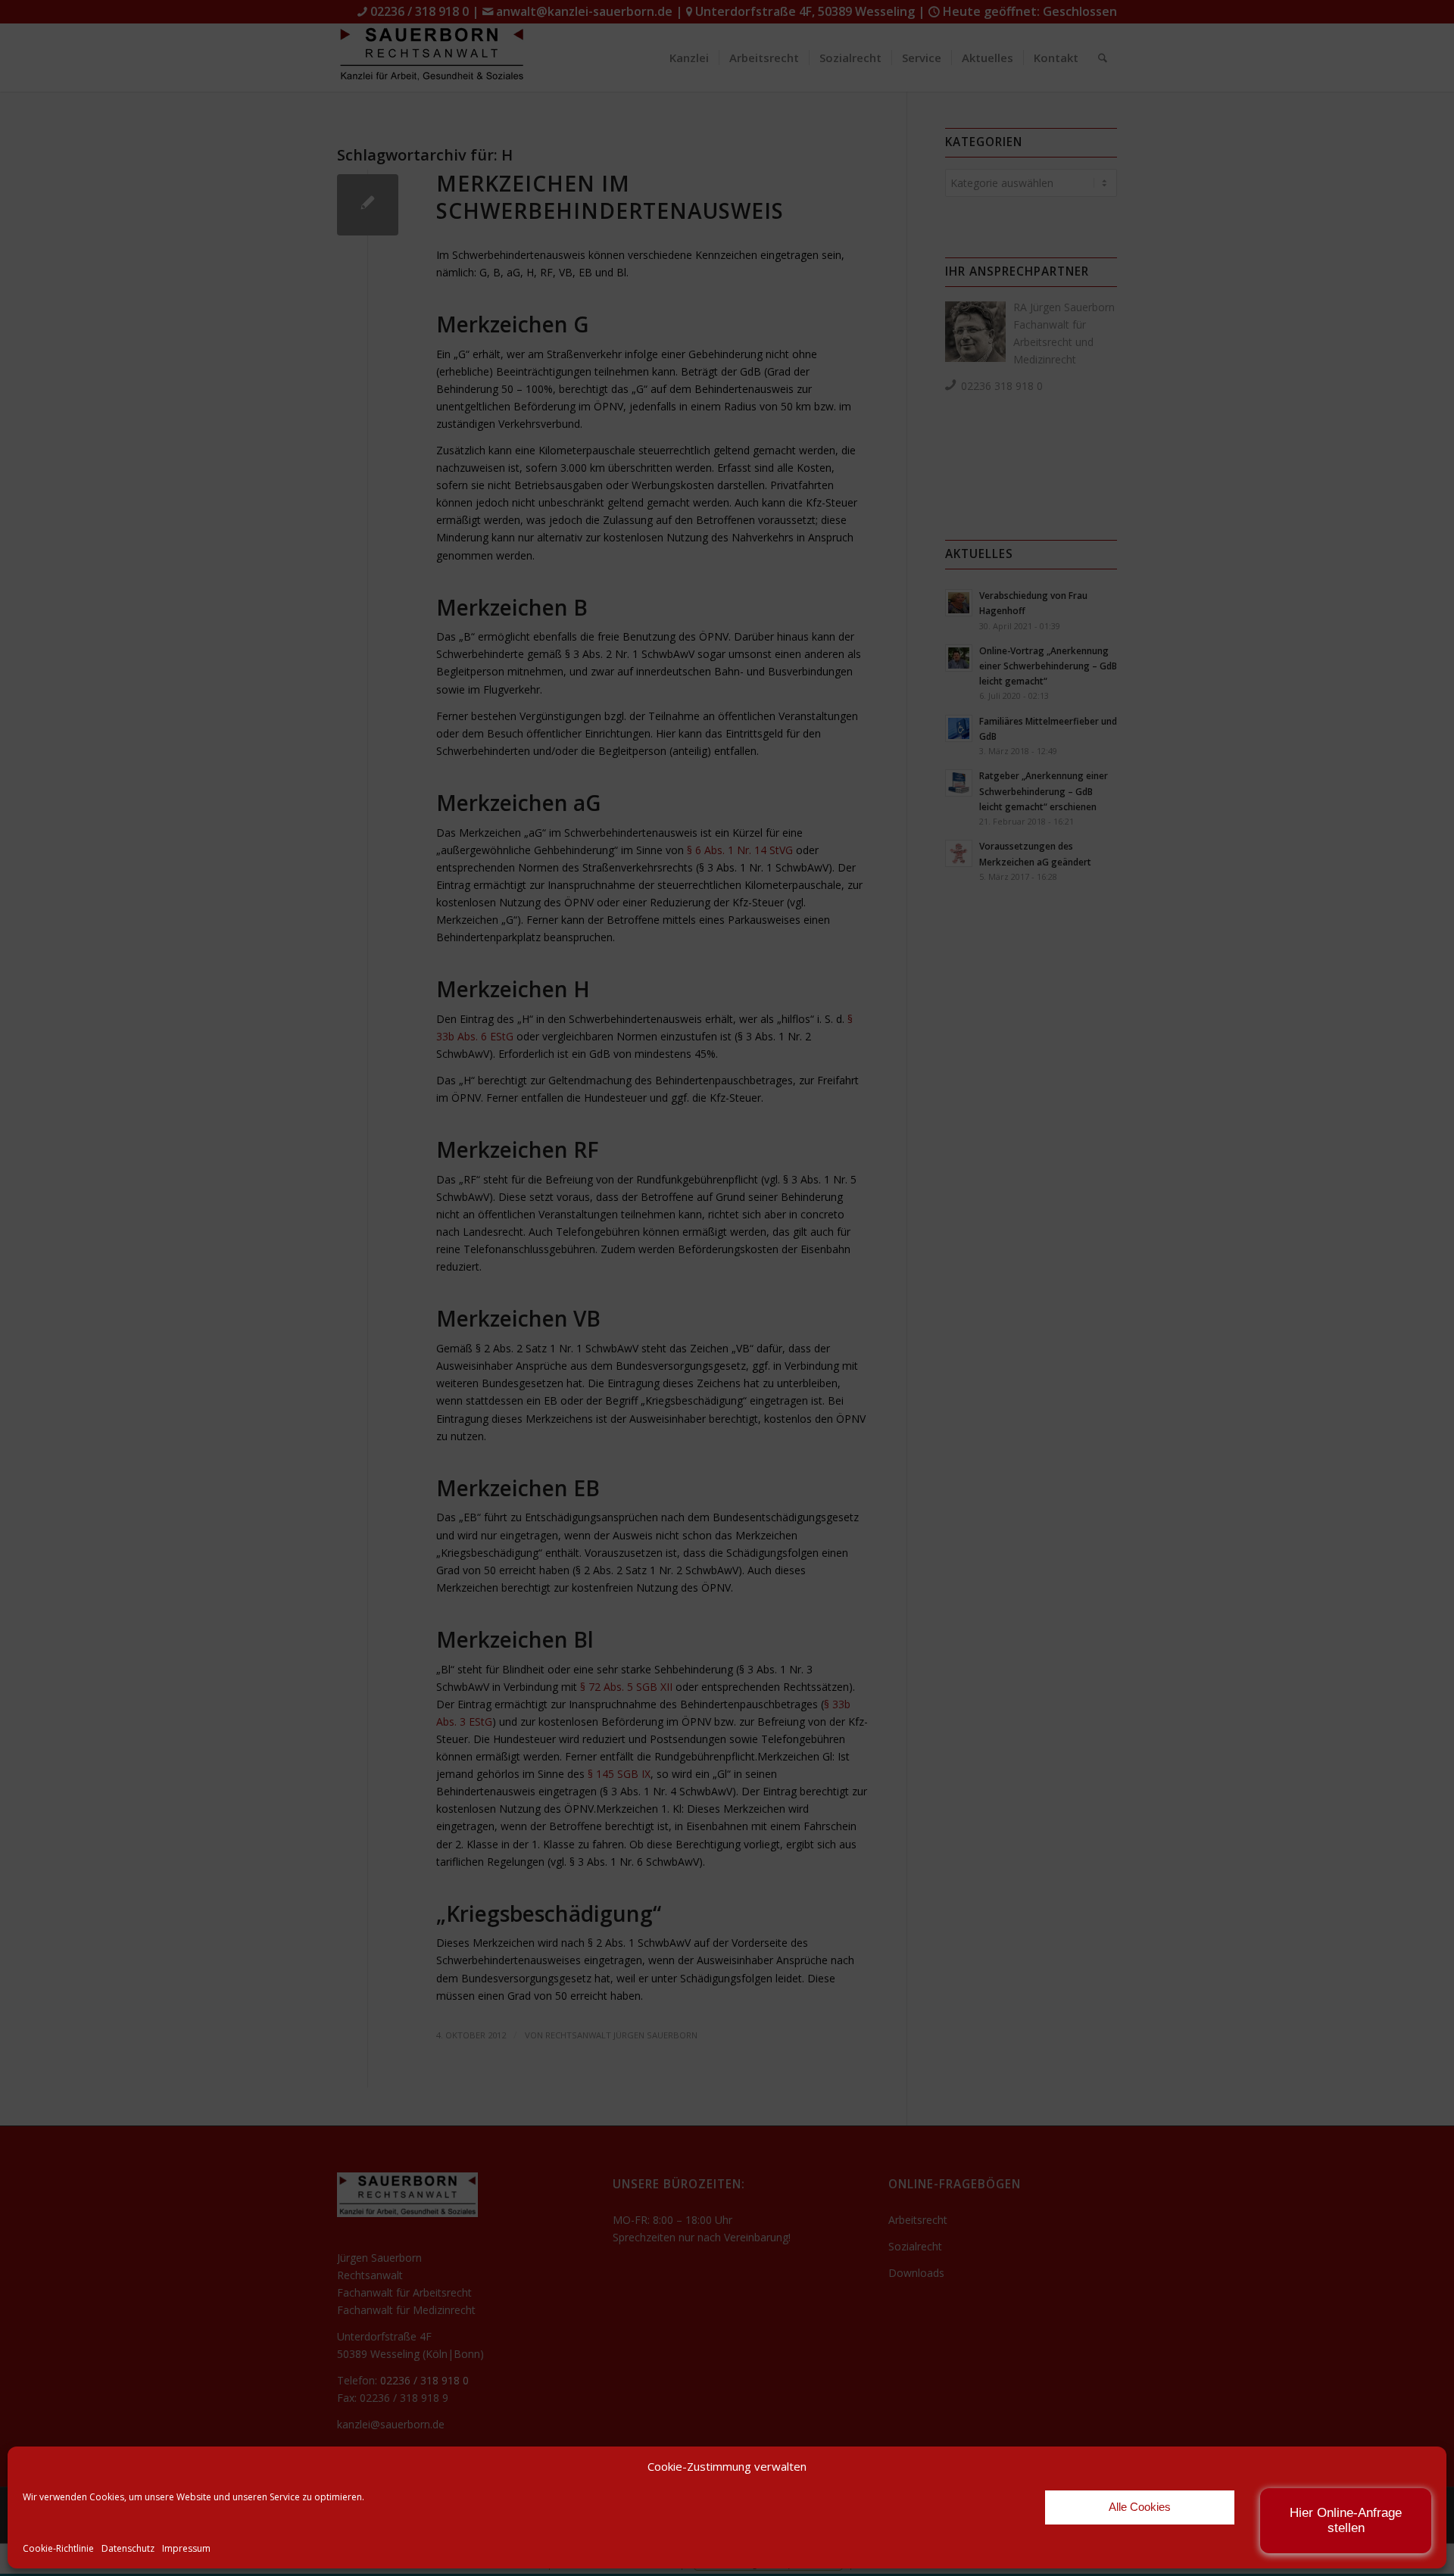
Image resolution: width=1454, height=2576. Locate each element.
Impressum (186, 2548)
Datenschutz (128, 2548)
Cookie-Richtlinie (58, 2548)
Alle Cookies (1140, 2507)
